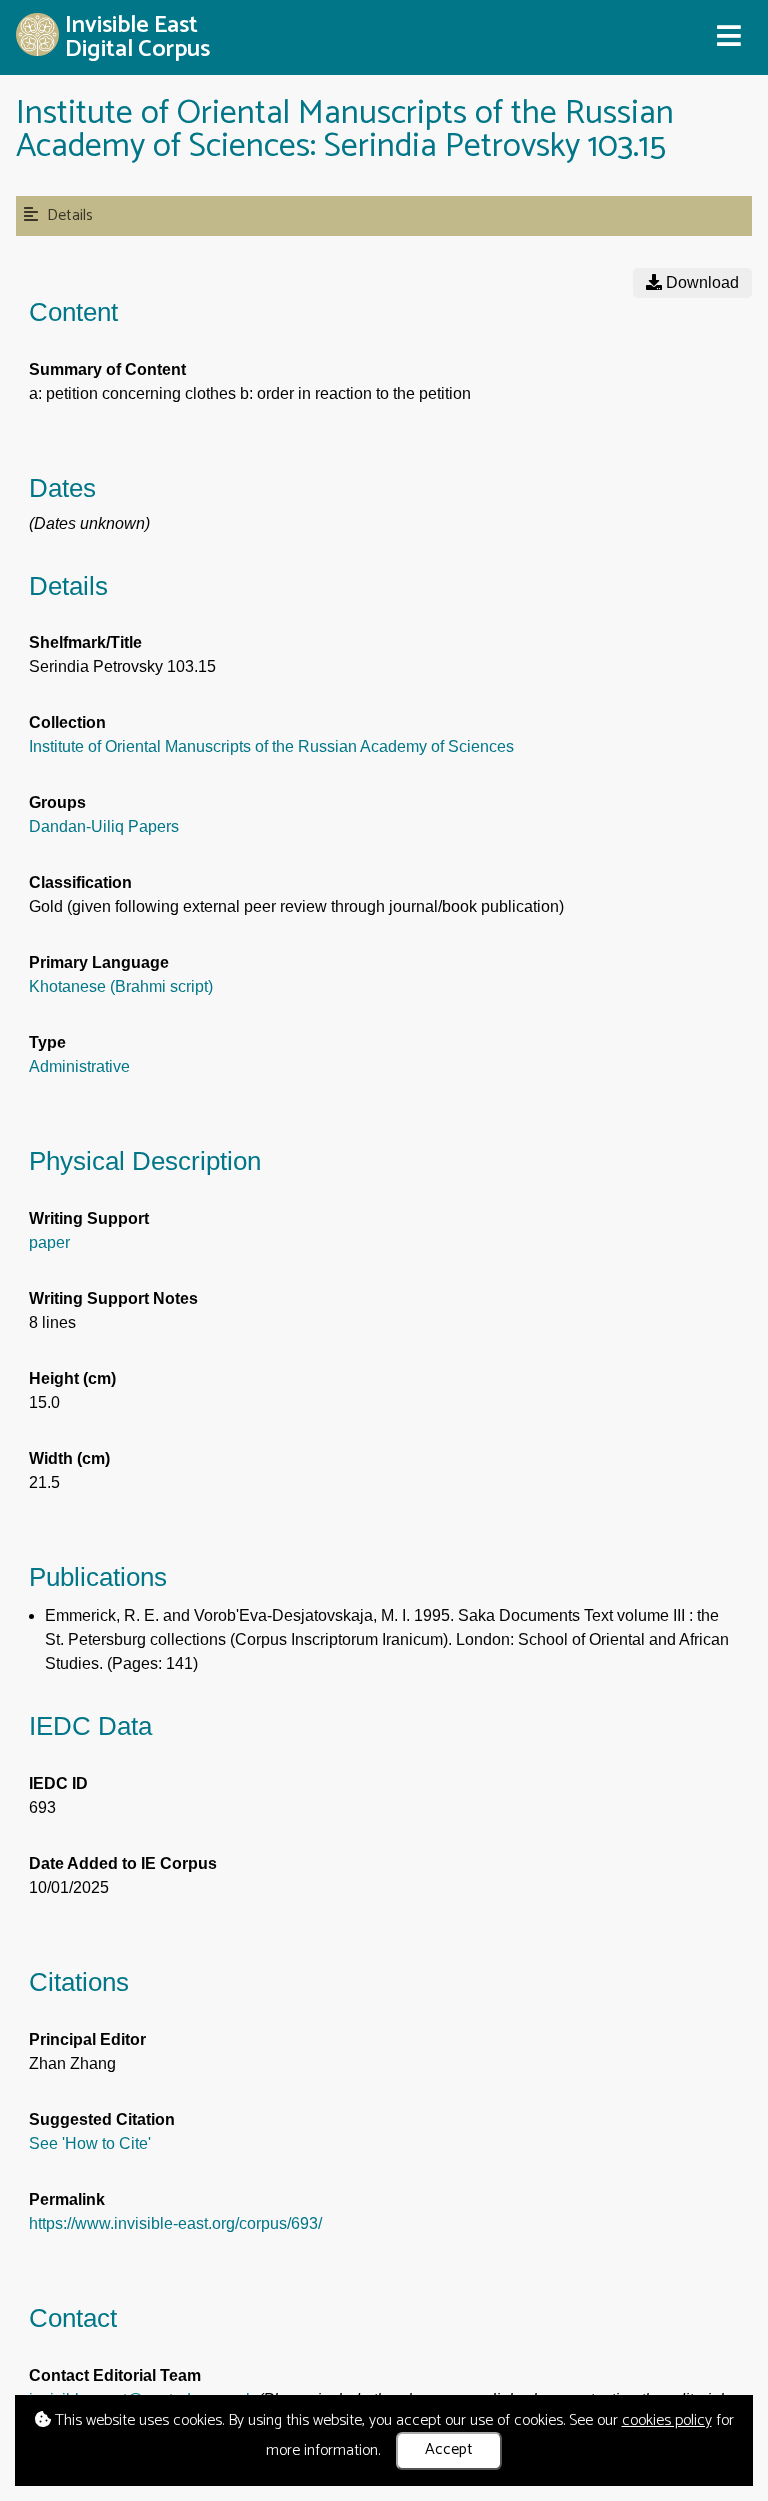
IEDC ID (58, 1783)
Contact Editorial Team (115, 2375)
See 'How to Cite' (90, 2143)
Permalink (67, 2199)
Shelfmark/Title (85, 642)
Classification (80, 882)
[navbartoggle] (728, 37)
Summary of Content (107, 369)
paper (49, 1242)
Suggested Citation (102, 2119)
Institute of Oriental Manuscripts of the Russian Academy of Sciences (271, 746)
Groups (57, 802)
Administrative (79, 1066)
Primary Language (99, 962)
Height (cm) (72, 1378)
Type (47, 1042)
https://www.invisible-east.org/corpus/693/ (175, 2223)
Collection (67, 722)
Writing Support (89, 1218)
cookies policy (667, 2420)
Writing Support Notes (113, 1298)
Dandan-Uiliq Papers (104, 826)
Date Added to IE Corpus (123, 1863)
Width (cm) (69, 1458)
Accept (449, 2449)
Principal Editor (87, 2039)
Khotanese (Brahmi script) (121, 986)
